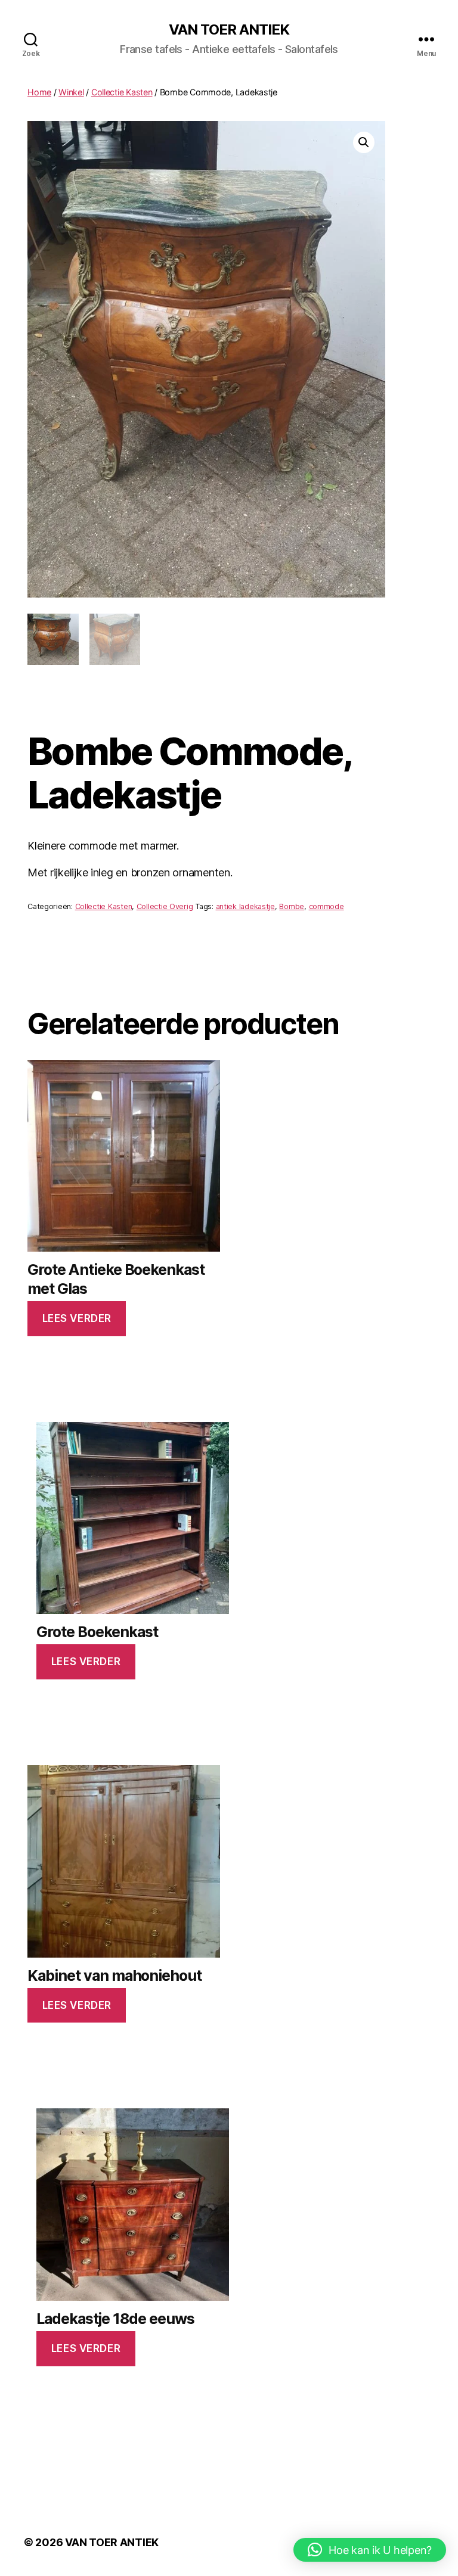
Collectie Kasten (122, 92)
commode (327, 906)
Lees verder (77, 1318)
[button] (364, 142)
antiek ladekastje (245, 906)
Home (39, 92)
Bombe (292, 906)
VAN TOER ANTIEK (229, 30)
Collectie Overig (165, 906)
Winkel (71, 92)
